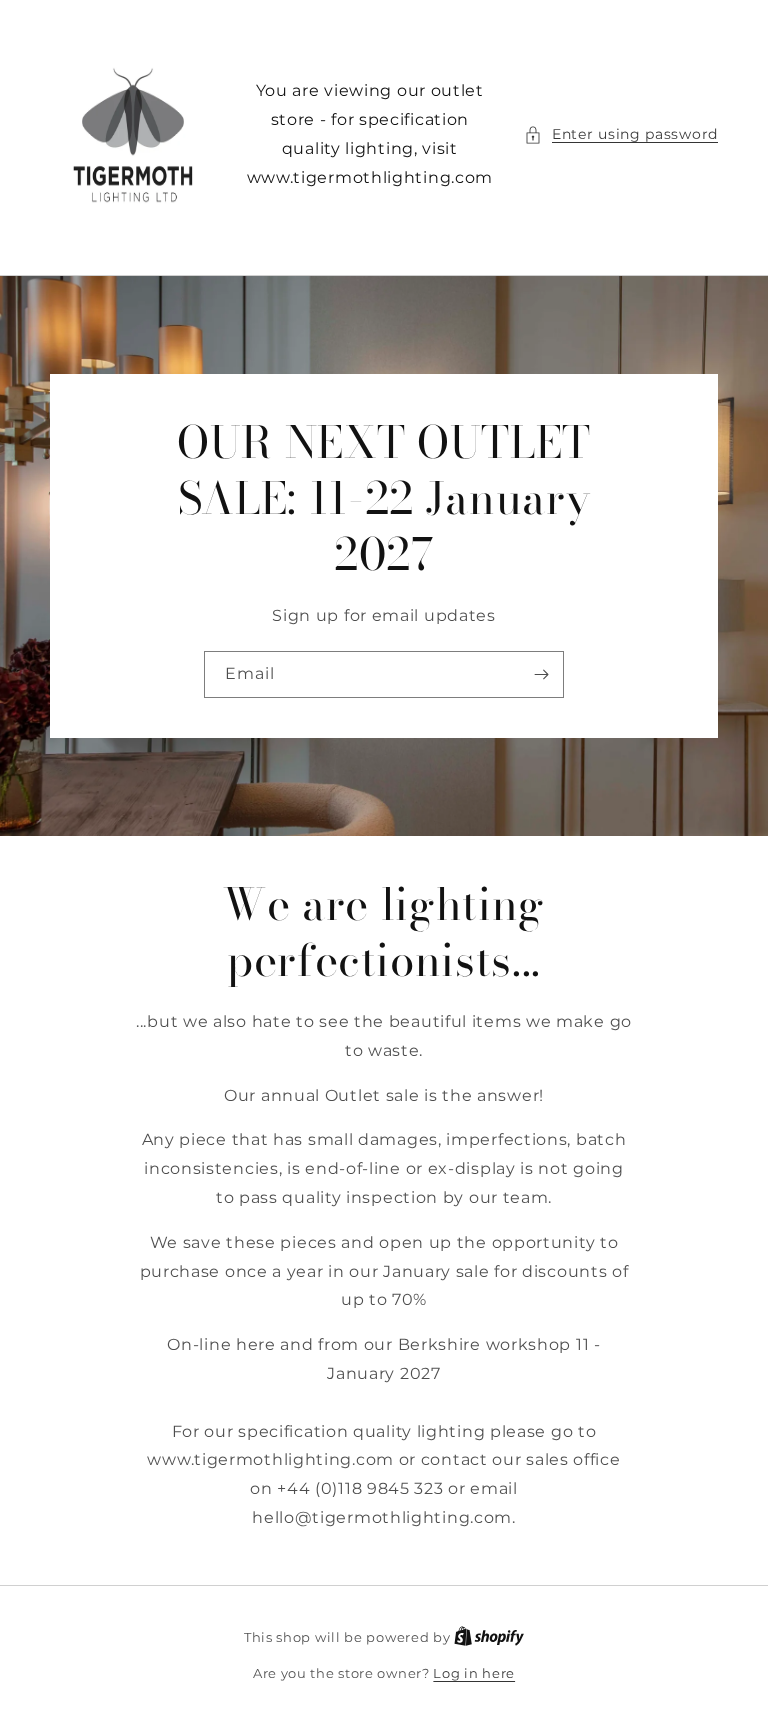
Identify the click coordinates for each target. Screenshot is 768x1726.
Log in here (474, 1673)
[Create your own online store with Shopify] (489, 1637)
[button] (621, 134)
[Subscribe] (541, 674)
